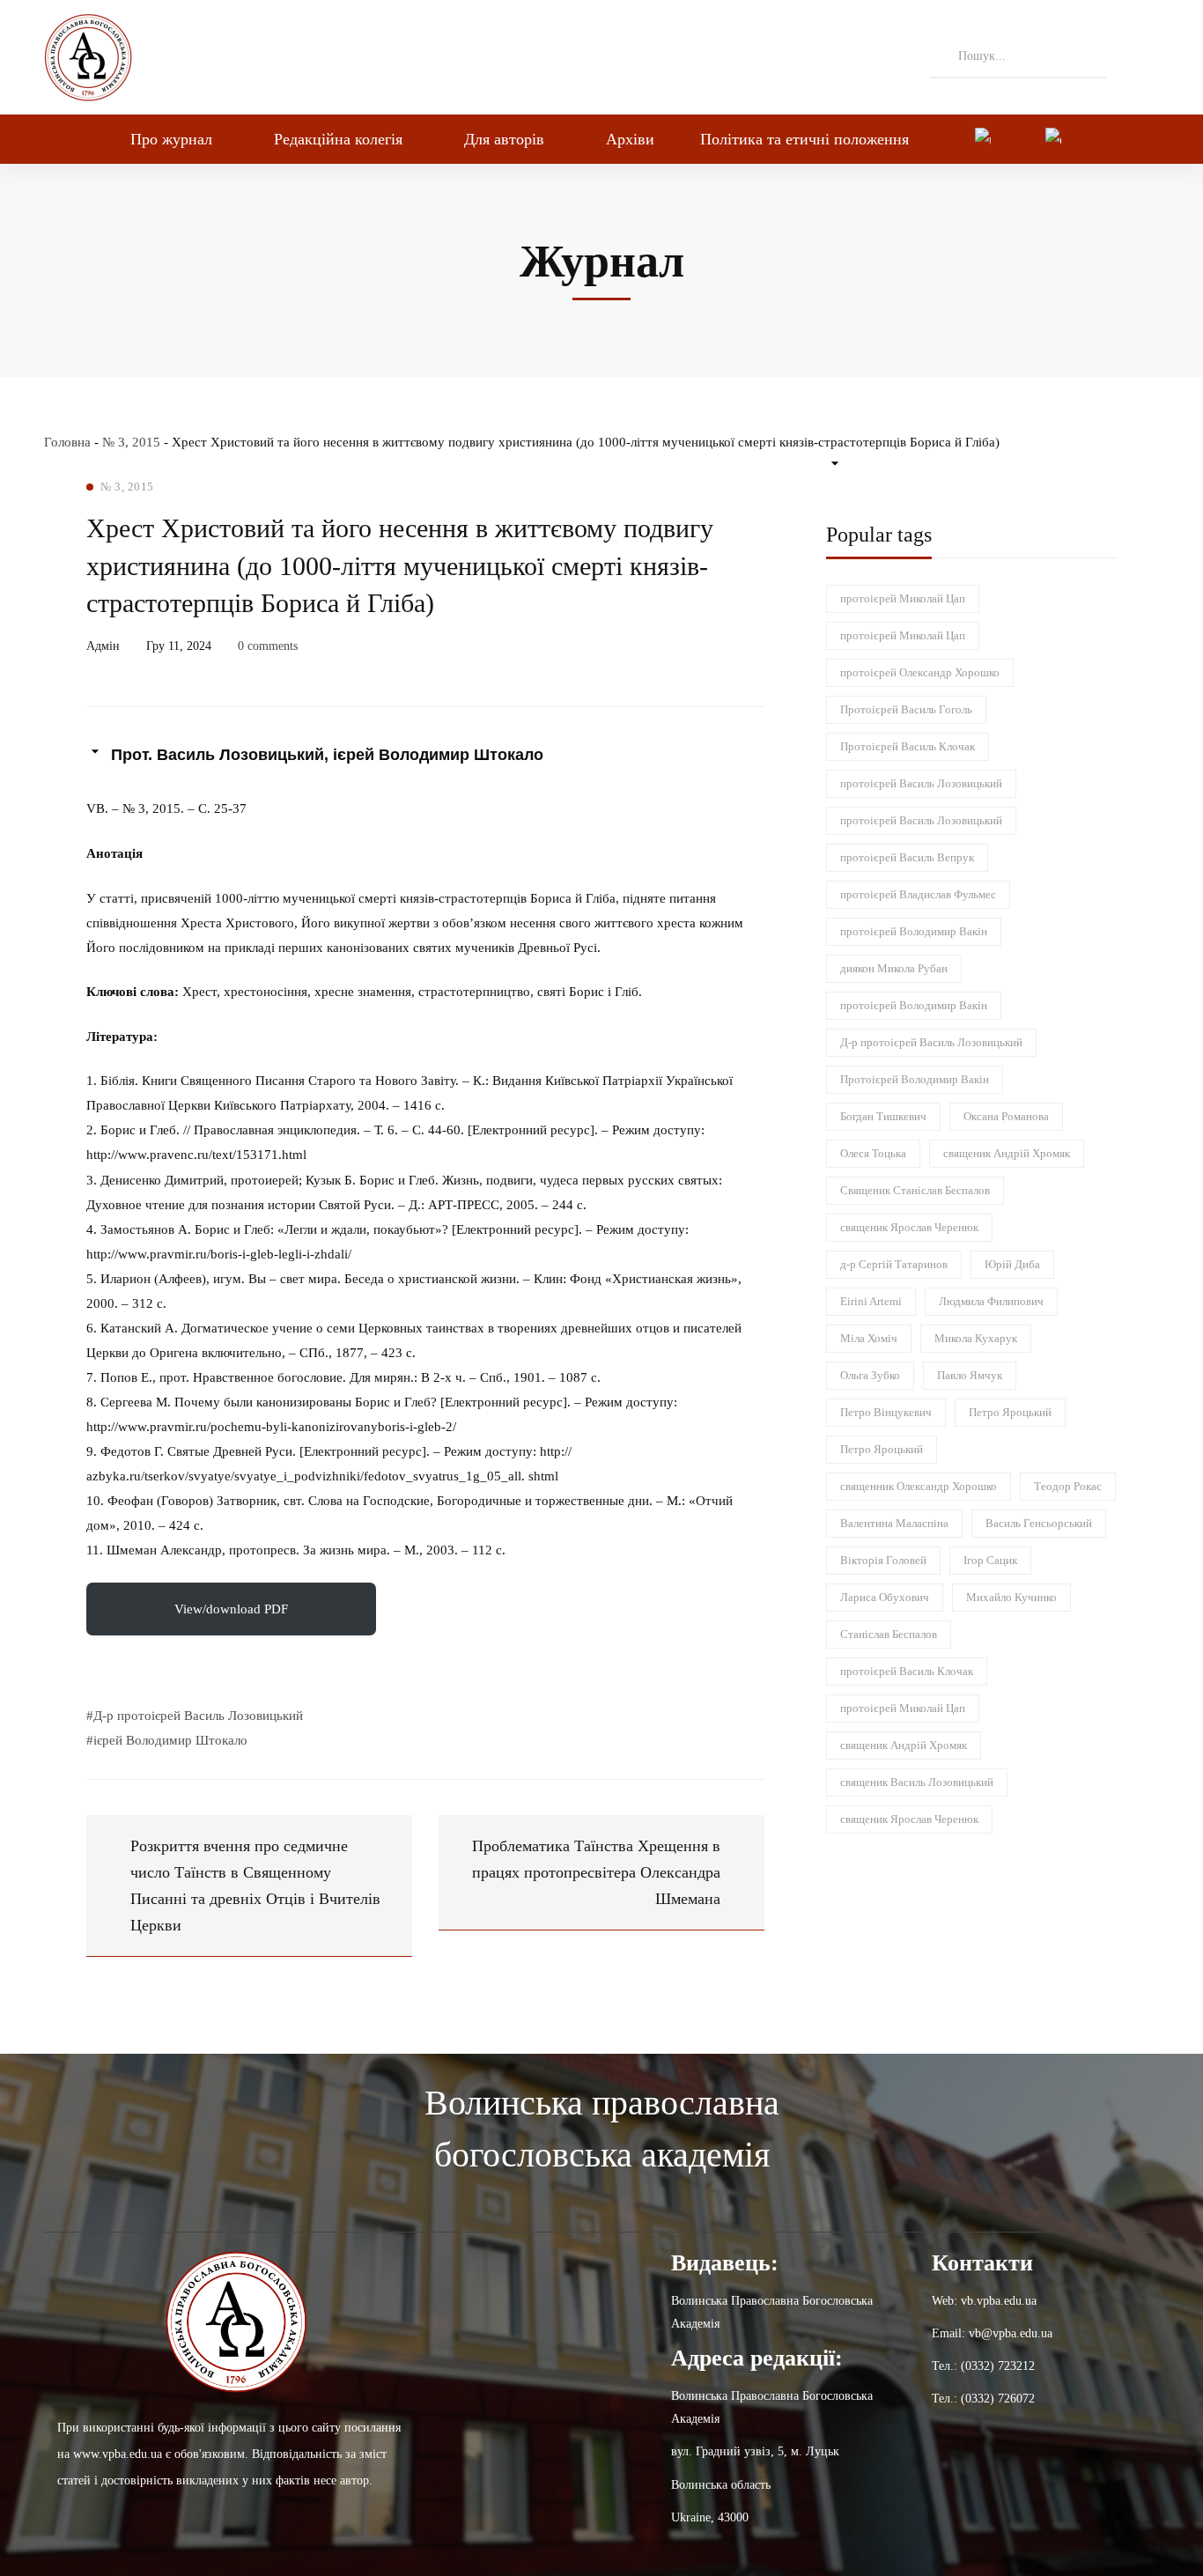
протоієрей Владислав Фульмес (918, 894)
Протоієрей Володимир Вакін (915, 1079)
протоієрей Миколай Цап (903, 598)
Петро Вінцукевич (886, 1412)
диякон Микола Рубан (894, 968)
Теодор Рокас (1068, 1486)
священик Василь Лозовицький (917, 1782)
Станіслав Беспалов (889, 1634)
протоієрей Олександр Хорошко (920, 672)
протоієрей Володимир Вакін (914, 931)
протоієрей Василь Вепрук (907, 857)
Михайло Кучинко (1011, 1597)
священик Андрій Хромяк (1007, 1153)
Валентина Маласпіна (894, 1523)
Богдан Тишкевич (883, 1116)
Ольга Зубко (870, 1375)
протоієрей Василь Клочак (907, 1671)
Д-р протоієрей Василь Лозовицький (931, 1042)
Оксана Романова (1006, 1116)
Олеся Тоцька (873, 1153)
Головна (67, 442)
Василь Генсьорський (1039, 1523)
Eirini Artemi (871, 1301)
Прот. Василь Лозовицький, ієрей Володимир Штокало (327, 755)
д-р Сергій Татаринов (894, 1264)
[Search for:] (1018, 55)
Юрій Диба (1012, 1264)
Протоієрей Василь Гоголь (906, 709)
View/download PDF (231, 1609)
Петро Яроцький (1010, 1412)
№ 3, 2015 (131, 442)
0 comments (268, 646)
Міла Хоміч (869, 1338)
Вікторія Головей (883, 1560)
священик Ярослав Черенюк (909, 1227)
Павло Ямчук (970, 1375)
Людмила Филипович (991, 1301)
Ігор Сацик (990, 1560)
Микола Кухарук (976, 1338)
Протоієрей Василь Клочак (908, 746)
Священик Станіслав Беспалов (915, 1190)
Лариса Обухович (885, 1597)
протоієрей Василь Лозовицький (921, 783)
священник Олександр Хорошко (919, 1486)
